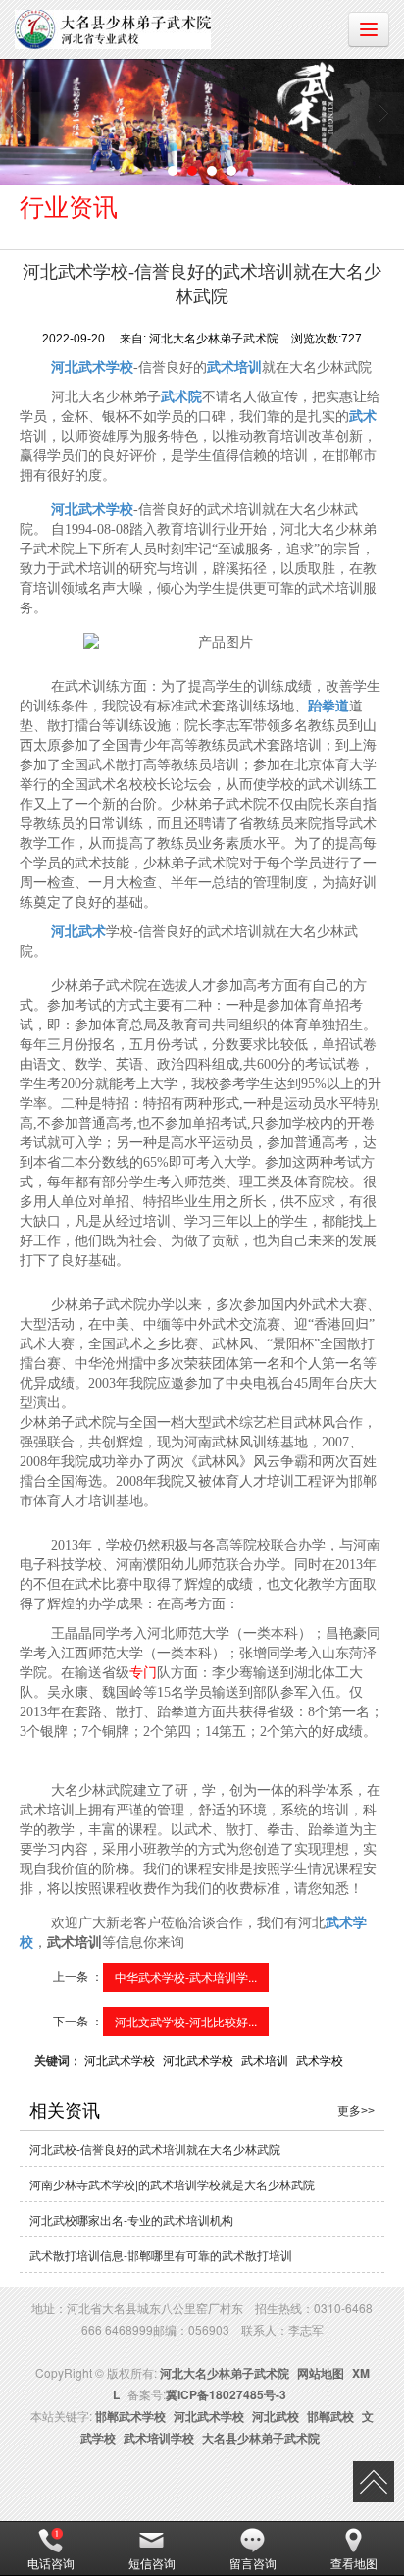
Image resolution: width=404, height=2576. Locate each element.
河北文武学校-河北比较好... (186, 2021)
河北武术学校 (120, 2059)
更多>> (356, 2111)
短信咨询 (152, 2563)
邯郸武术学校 (130, 2416)
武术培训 (265, 2059)
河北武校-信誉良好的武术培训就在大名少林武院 (155, 2149)
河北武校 (276, 2416)
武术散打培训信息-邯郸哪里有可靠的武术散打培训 (161, 2255)
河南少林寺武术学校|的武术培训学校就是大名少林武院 (172, 2184)
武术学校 (320, 2059)
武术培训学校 (159, 2438)
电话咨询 (51, 2563)
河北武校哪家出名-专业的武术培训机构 (131, 2219)
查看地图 (354, 2563)
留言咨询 (253, 2563)
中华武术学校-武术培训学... (186, 1977)
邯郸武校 (330, 2416)
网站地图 (321, 2373)
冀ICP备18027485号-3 (226, 2394)
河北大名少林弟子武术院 (225, 2373)
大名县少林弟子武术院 (261, 2438)
